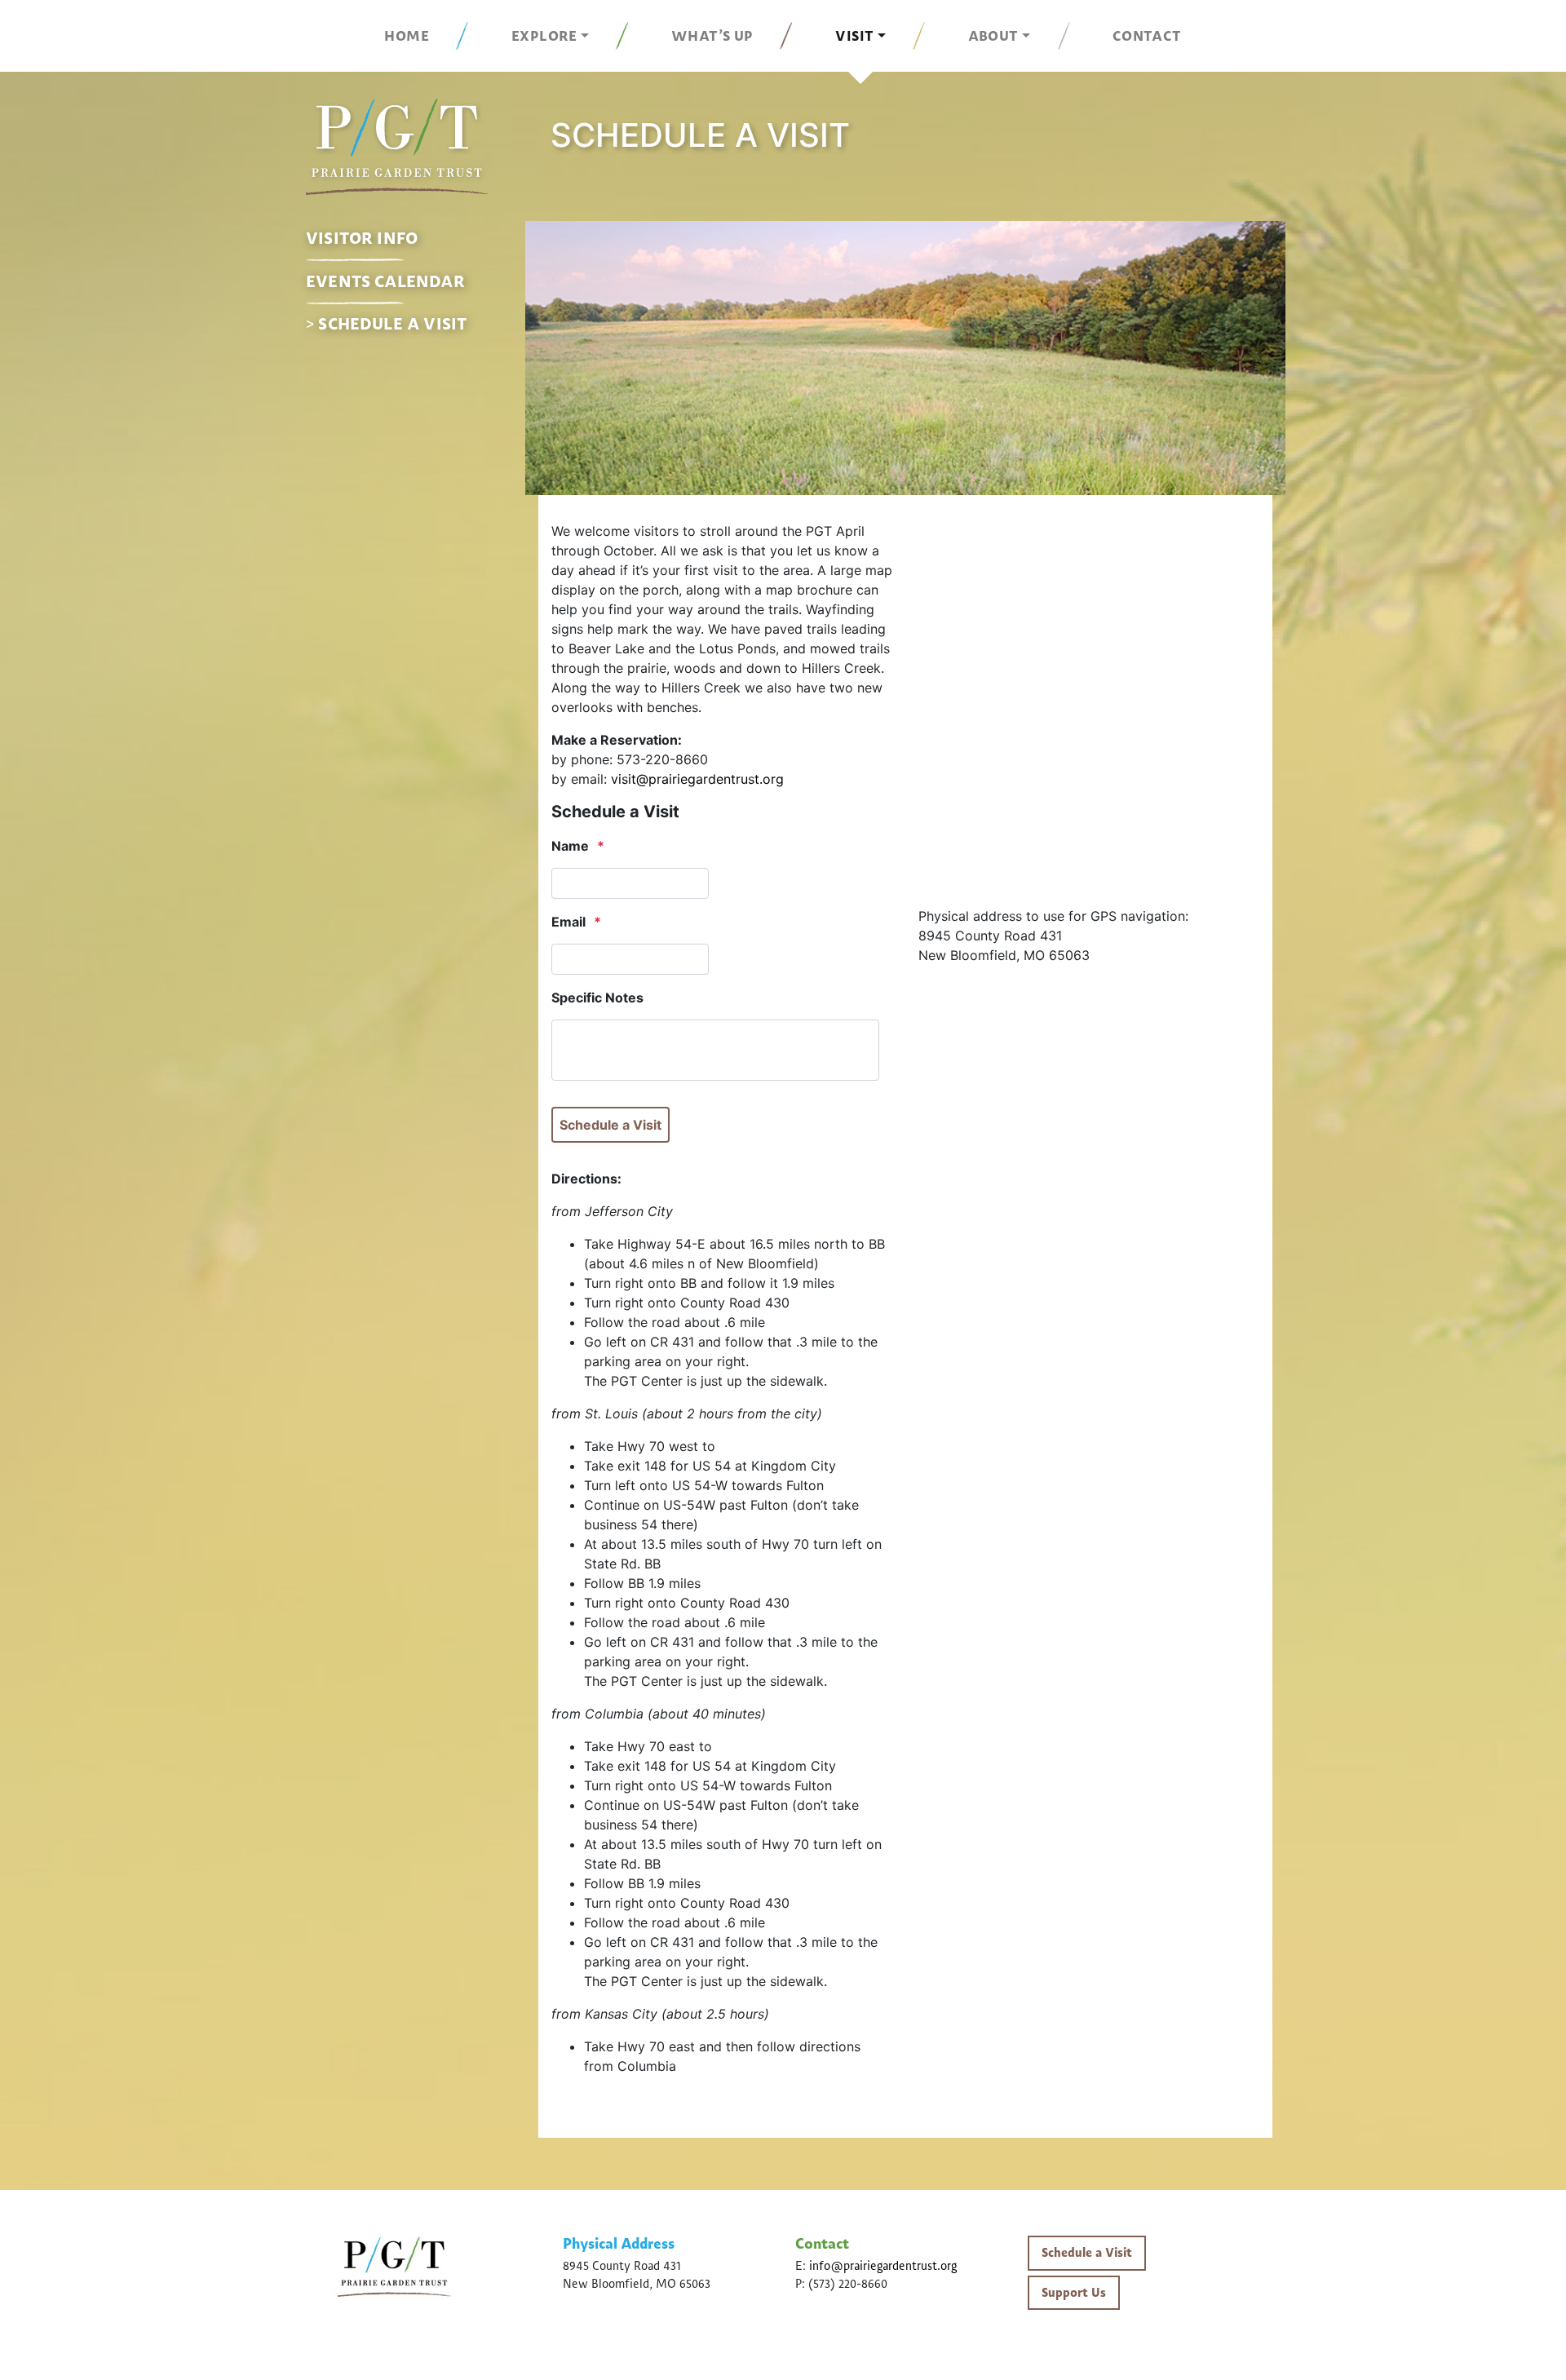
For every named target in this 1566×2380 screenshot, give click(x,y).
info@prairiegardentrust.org (883, 2266)
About (993, 36)
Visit (854, 36)
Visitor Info (362, 238)
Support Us (1074, 2293)
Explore (544, 36)
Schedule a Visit (392, 324)
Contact (1147, 36)
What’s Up (712, 36)
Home (407, 36)
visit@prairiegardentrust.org (697, 779)
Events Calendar (385, 281)
